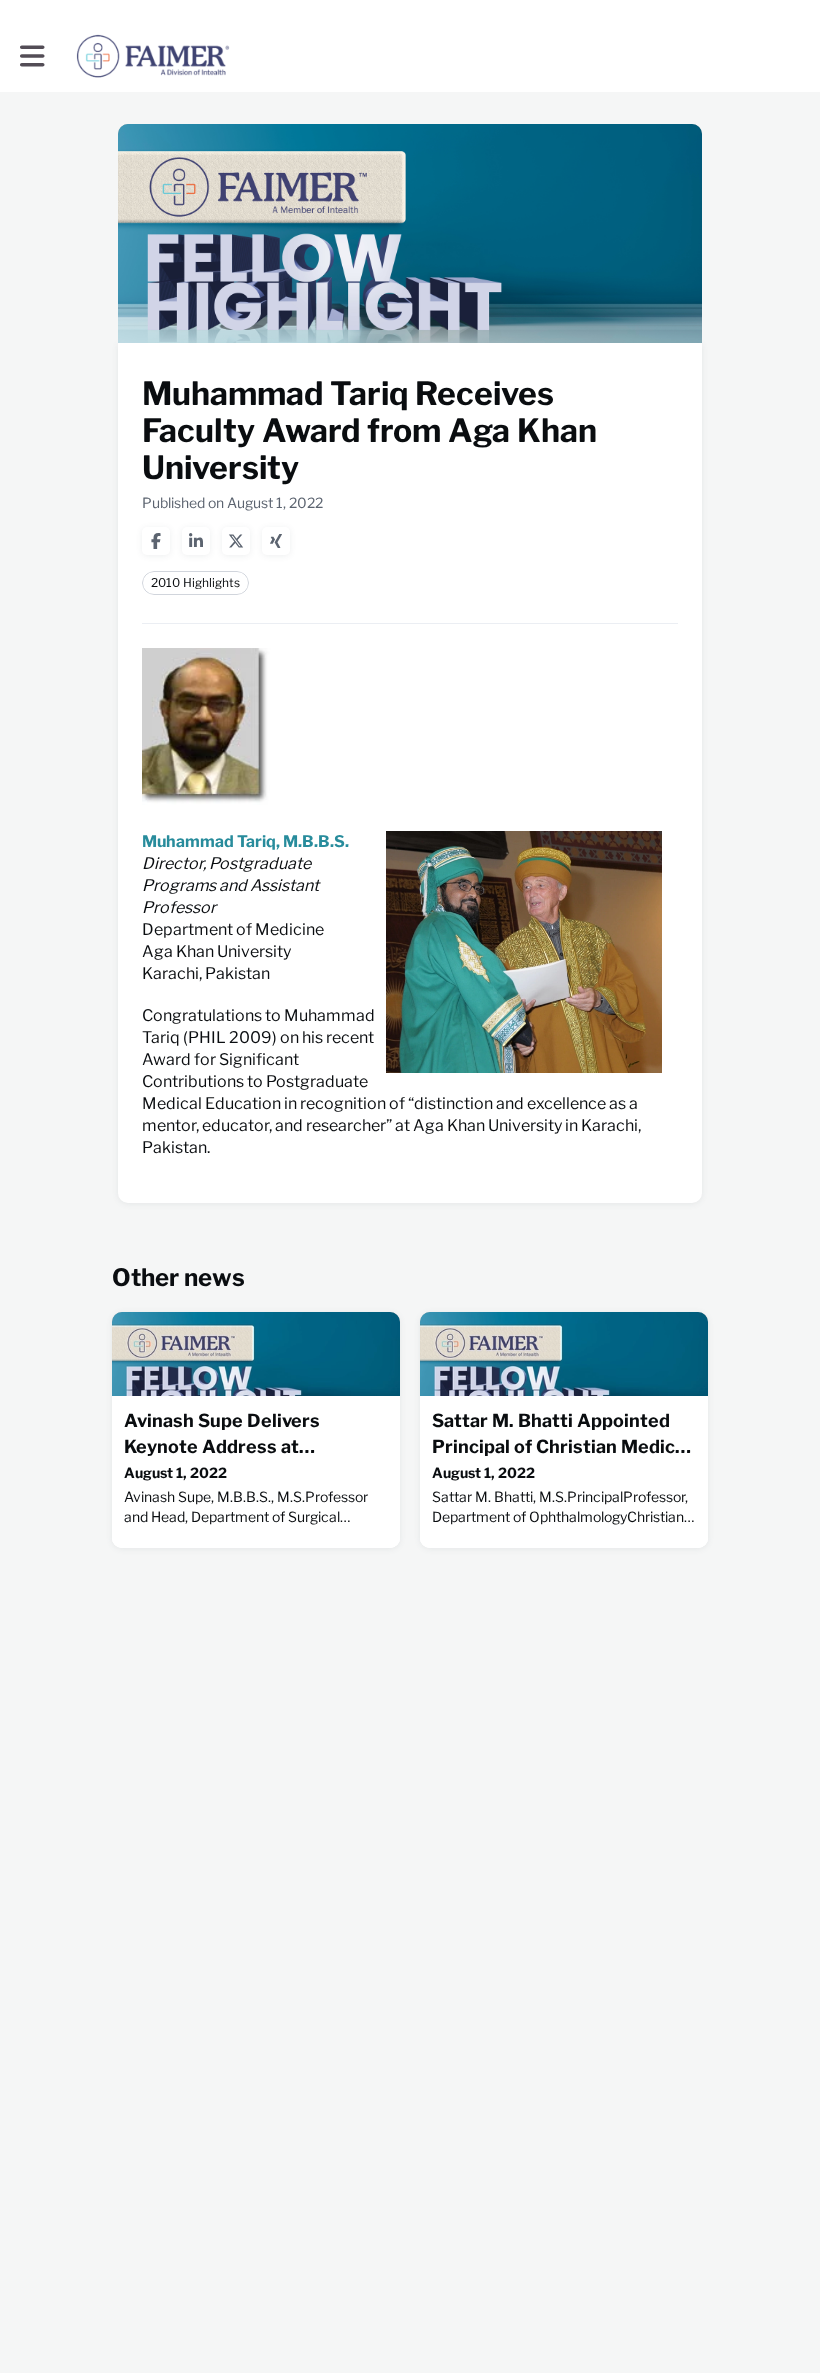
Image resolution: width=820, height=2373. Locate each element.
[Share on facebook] (156, 541)
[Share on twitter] (236, 541)
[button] (32, 56)
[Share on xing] (276, 541)
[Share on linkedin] (196, 541)
